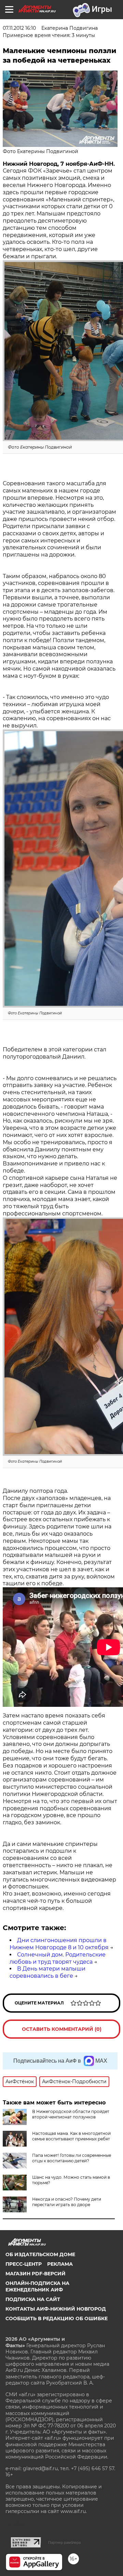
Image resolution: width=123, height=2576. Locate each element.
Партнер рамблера (64, 2542)
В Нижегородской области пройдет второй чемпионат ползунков (71, 2114)
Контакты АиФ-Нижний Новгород (56, 2309)
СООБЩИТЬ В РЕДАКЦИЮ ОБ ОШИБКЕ (57, 2318)
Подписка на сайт (33, 2299)
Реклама (60, 2264)
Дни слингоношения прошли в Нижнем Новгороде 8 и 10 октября (59, 1944)
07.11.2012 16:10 (19, 28)
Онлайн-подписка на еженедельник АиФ (37, 2286)
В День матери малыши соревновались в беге (47, 1972)
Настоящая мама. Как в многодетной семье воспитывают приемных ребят (71, 2136)
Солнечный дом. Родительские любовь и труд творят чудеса (58, 1958)
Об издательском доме (40, 2254)
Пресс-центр (24, 2264)
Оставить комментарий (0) (62, 2029)
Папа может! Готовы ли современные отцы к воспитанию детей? (72, 2158)
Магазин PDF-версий (36, 2274)
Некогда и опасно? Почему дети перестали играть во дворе (67, 2202)
